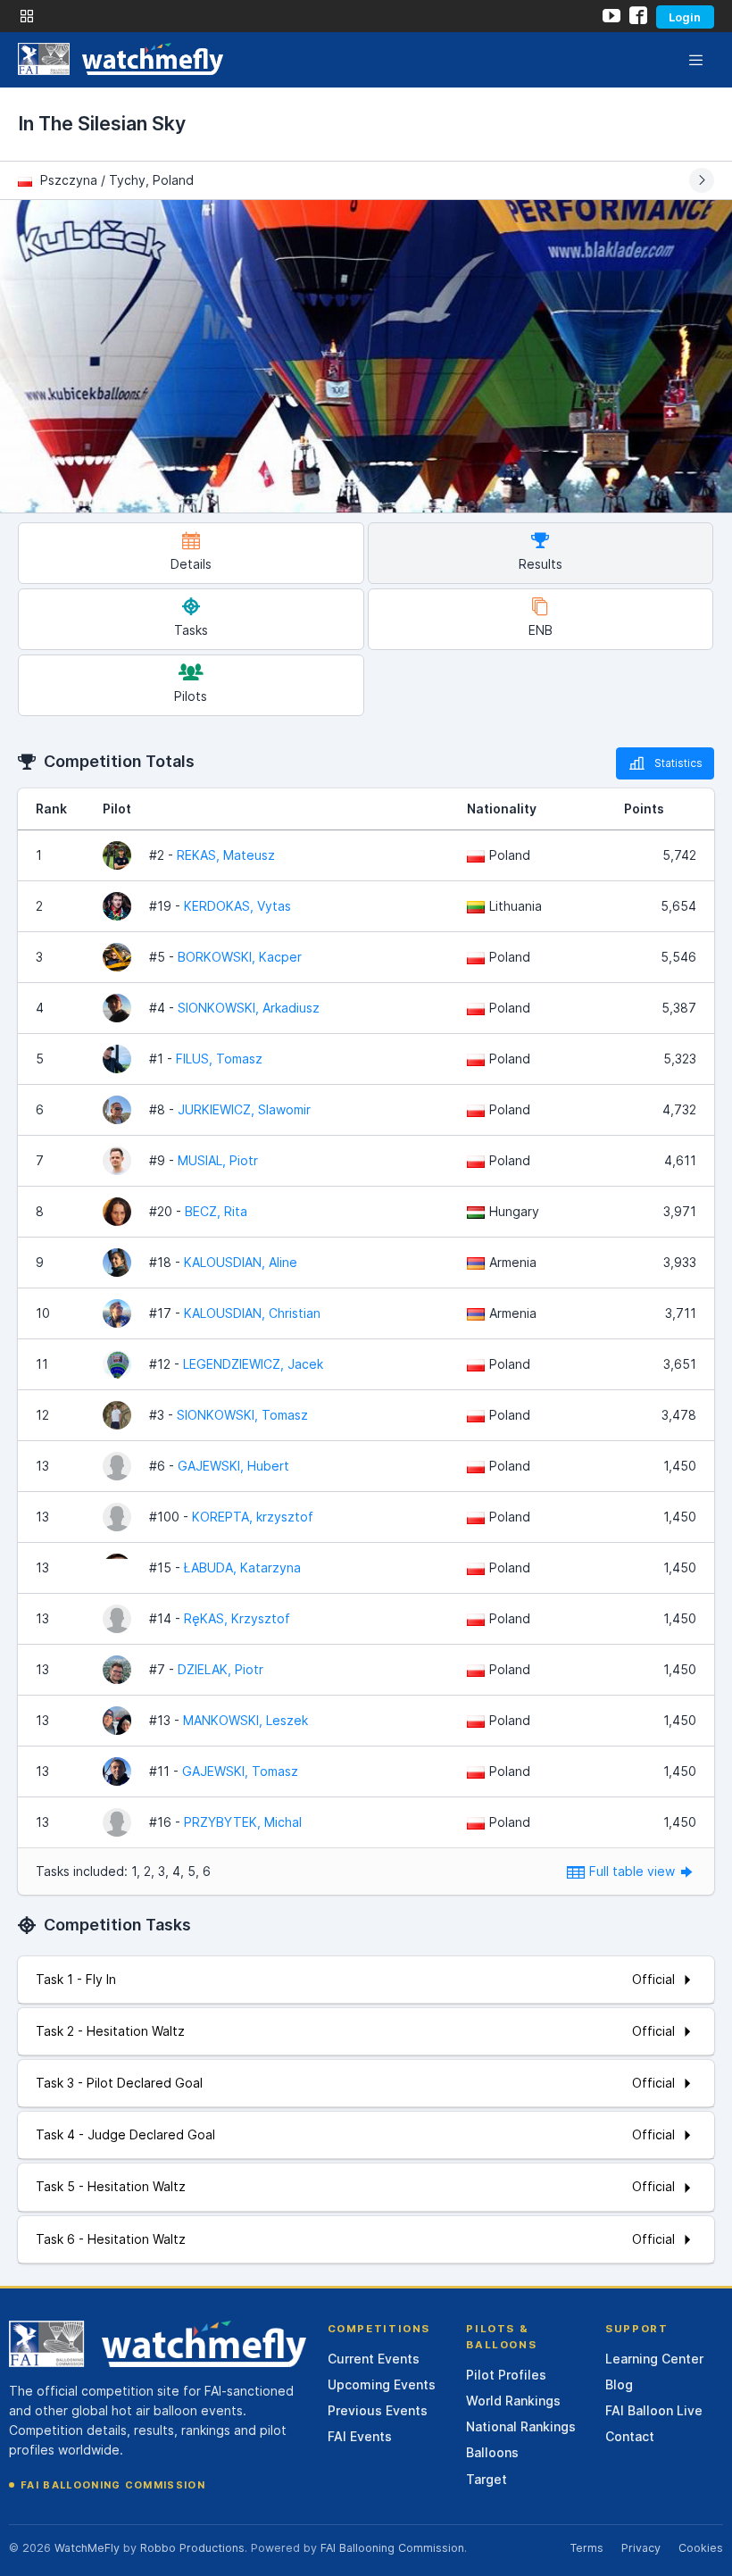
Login (685, 17)
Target (487, 2479)
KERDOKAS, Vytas (237, 906)
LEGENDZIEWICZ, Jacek (253, 1364)
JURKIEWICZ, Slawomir (244, 1109)
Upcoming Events (382, 2384)
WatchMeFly (87, 2548)
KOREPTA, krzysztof (253, 1517)
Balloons (492, 2452)
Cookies (701, 2548)
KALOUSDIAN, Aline (241, 1262)
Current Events (374, 2359)
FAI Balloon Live (654, 2410)
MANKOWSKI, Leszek (245, 1720)
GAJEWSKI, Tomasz (240, 1771)
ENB (541, 630)
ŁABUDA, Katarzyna (242, 1567)
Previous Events (378, 2410)
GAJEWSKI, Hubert (233, 1466)
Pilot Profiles (506, 2375)
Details (191, 564)
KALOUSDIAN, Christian (252, 1313)
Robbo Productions (192, 2548)
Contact (630, 2436)
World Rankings (513, 2401)
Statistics (678, 763)
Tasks (191, 630)
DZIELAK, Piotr (220, 1669)
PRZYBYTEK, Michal (243, 1822)
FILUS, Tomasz (219, 1059)
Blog (619, 2384)
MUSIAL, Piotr (218, 1160)
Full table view (634, 1871)
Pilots (191, 696)
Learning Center (654, 2359)
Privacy (641, 2548)
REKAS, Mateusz (226, 855)
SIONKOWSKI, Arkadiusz (249, 1008)
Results (541, 564)
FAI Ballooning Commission (113, 2485)
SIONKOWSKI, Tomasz (242, 1415)
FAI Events (360, 2436)
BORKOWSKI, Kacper (240, 957)
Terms (586, 2548)
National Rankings (521, 2426)
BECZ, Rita (216, 1211)
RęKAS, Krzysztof (237, 1618)
